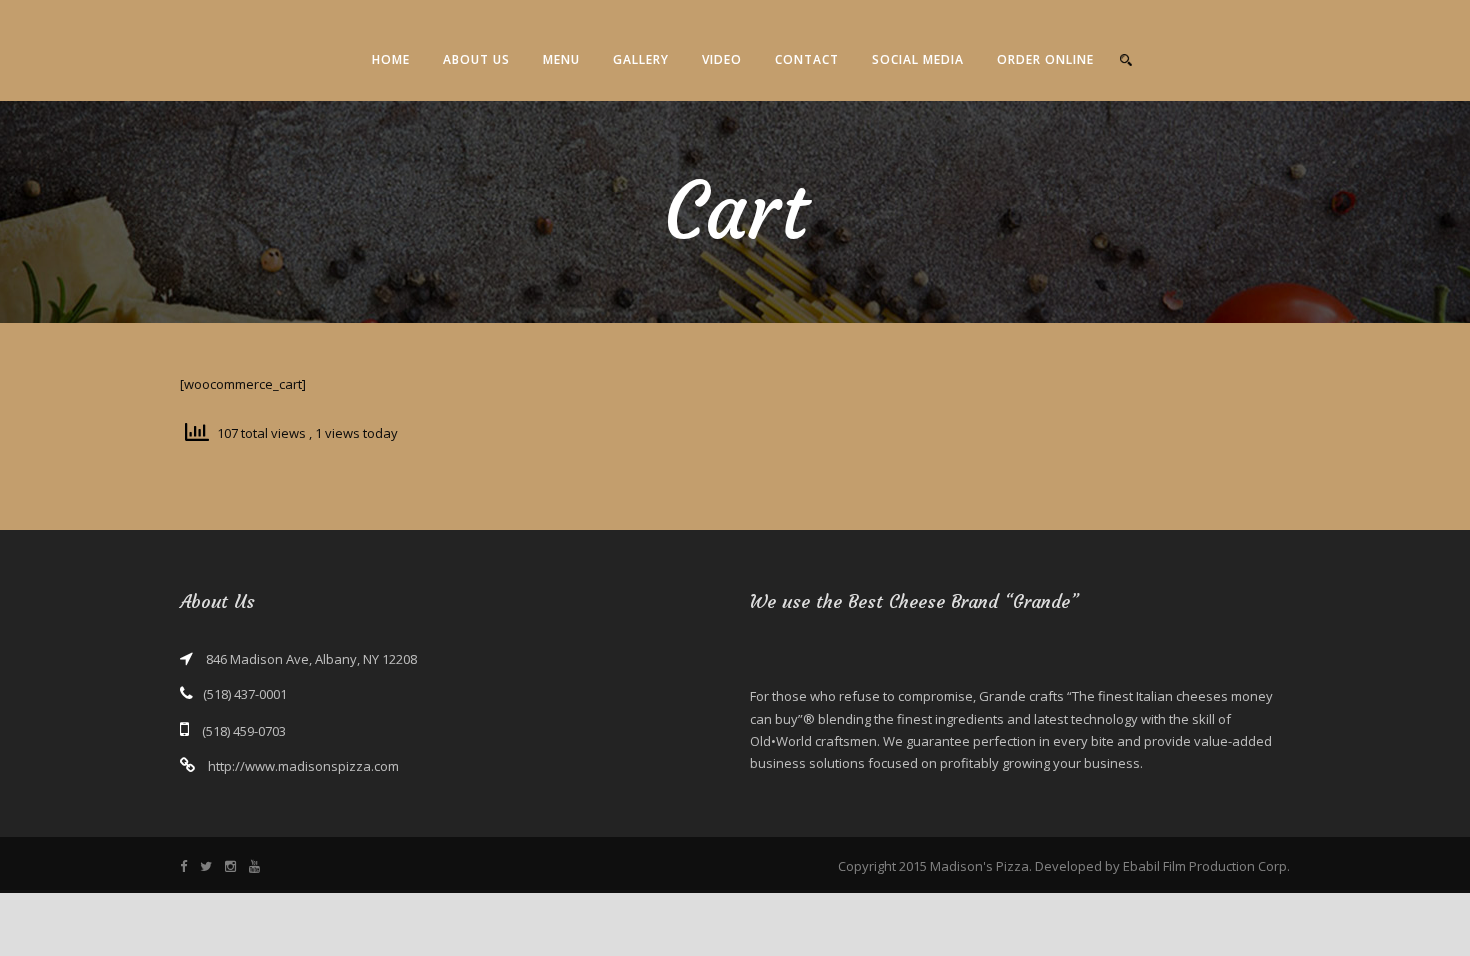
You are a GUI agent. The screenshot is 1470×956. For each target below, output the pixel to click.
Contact (807, 59)
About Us (476, 59)
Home (391, 59)
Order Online (1045, 59)
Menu (561, 59)
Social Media (918, 59)
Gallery (641, 59)
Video (722, 59)
